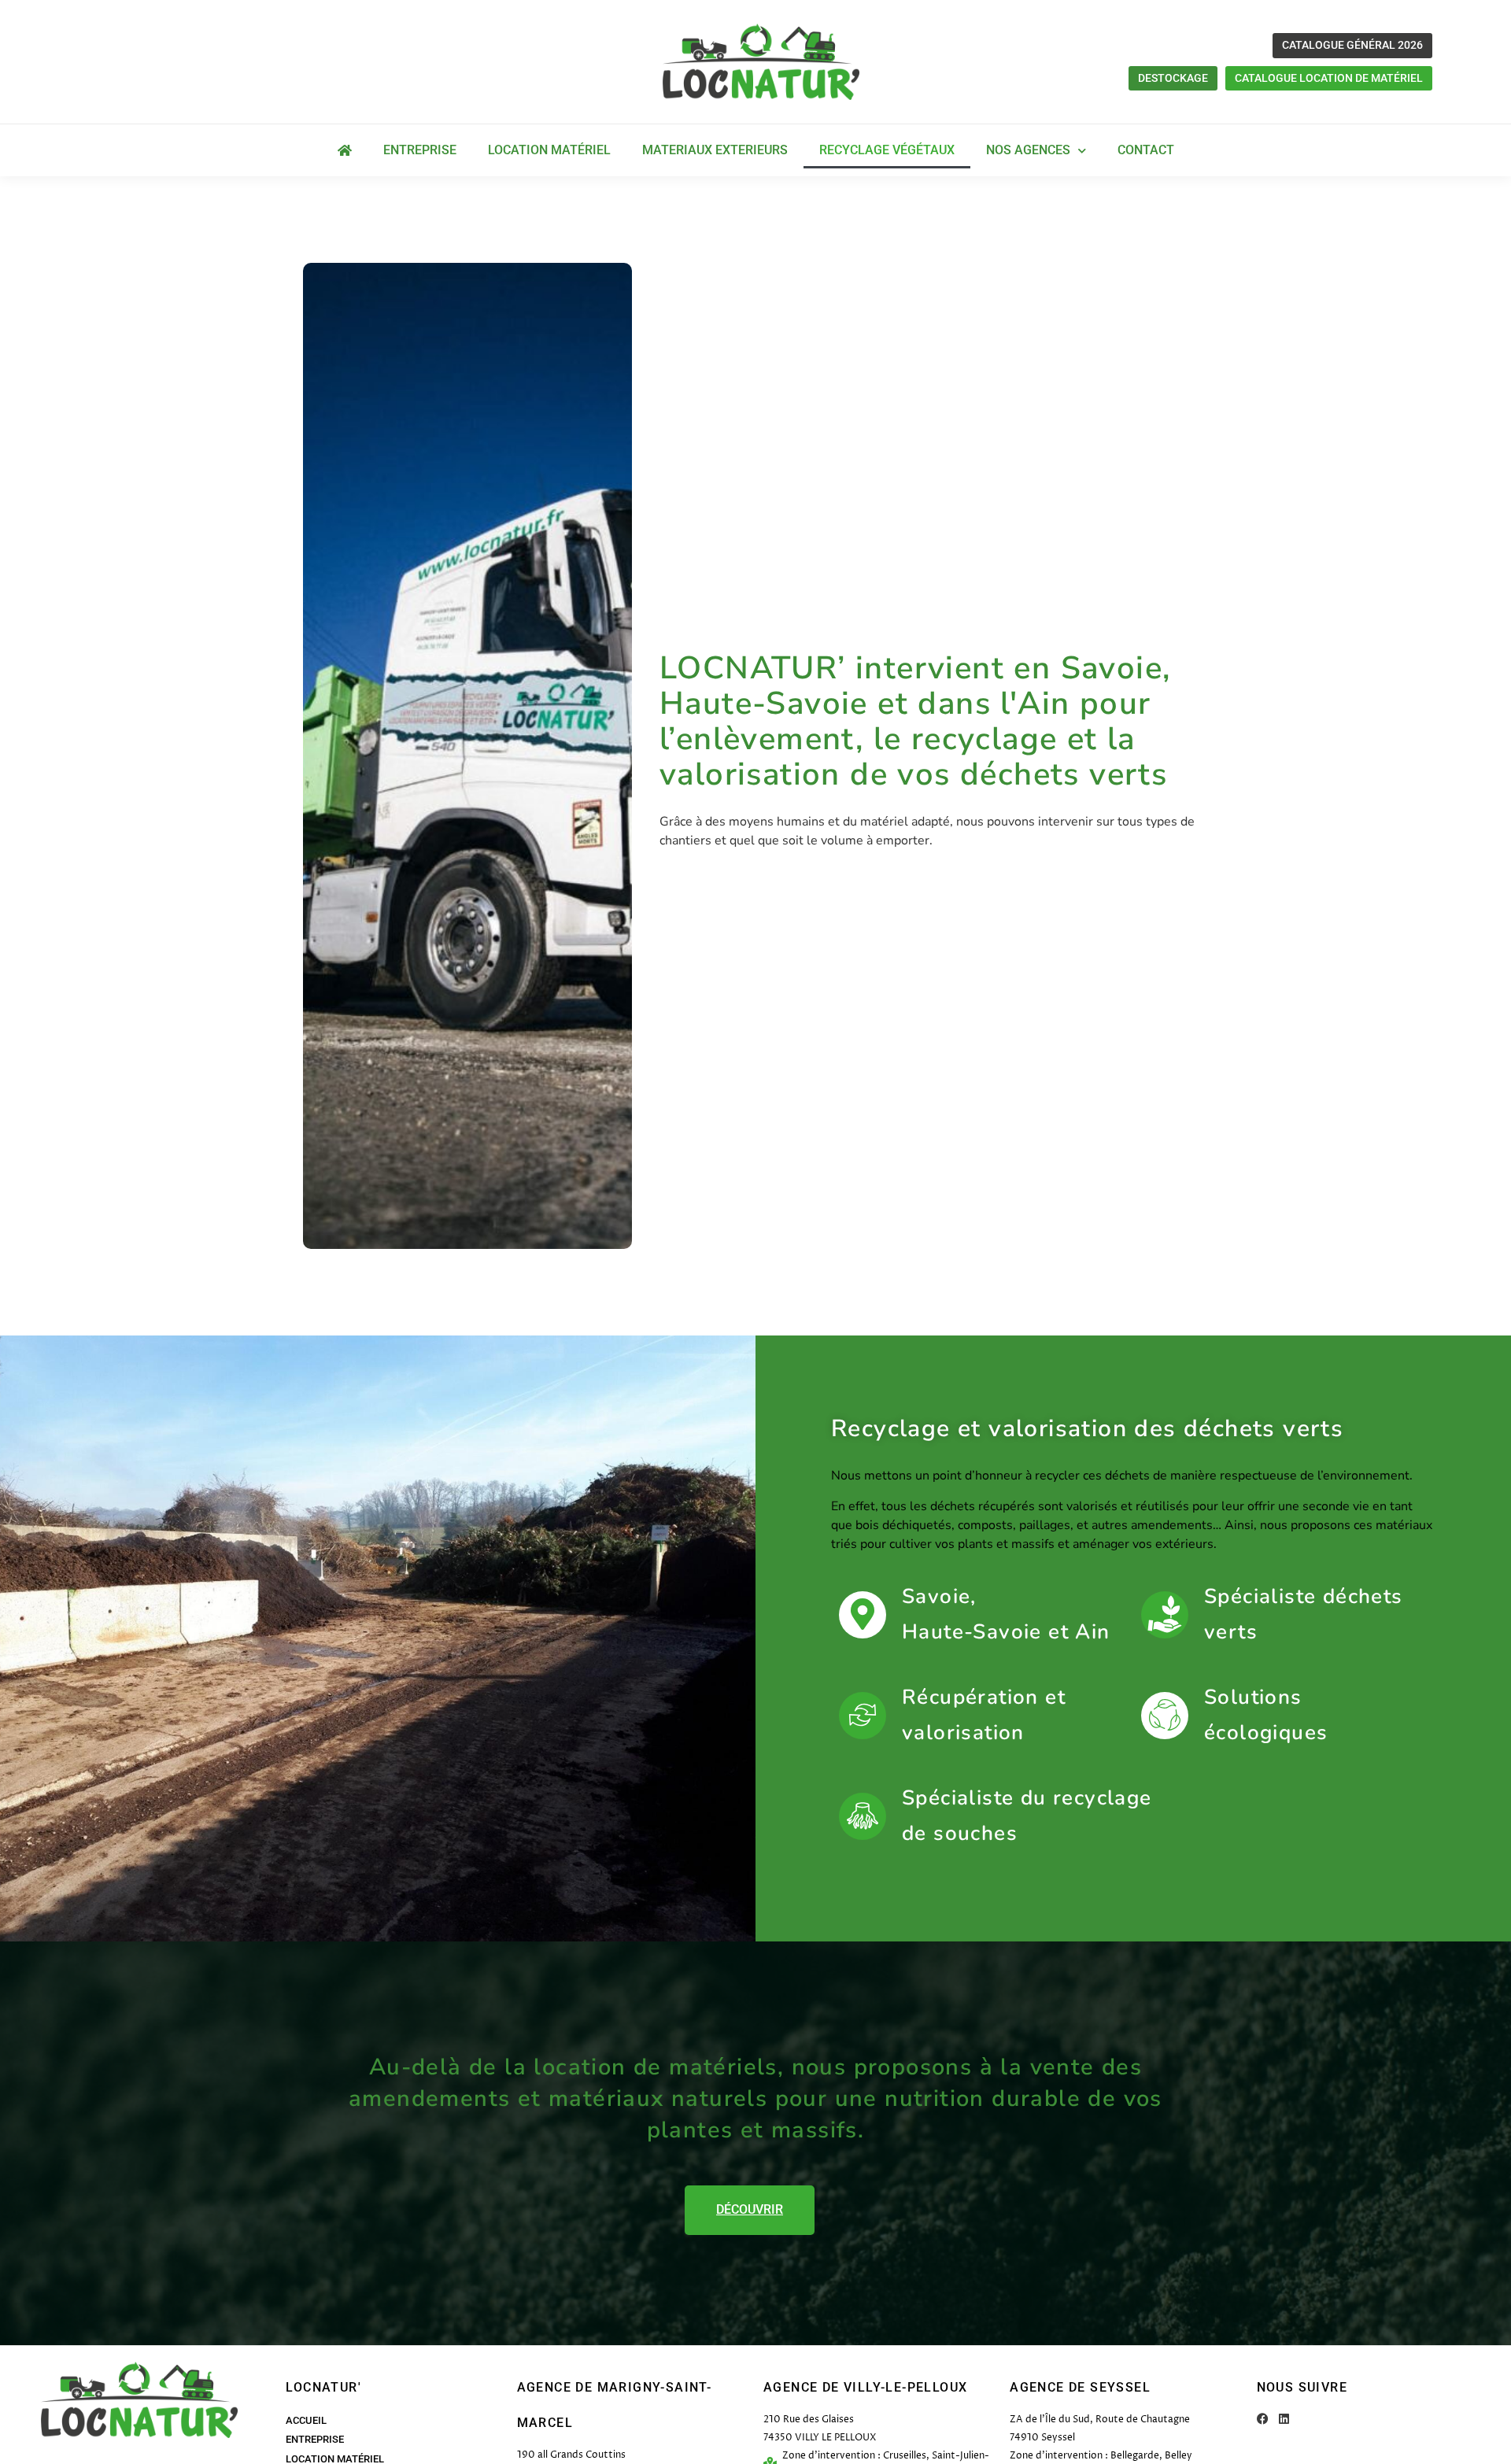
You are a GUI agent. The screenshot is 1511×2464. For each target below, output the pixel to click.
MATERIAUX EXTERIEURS (715, 150)
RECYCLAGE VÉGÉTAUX (887, 150)
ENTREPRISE (420, 150)
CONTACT (1146, 150)
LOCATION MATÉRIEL (549, 150)
